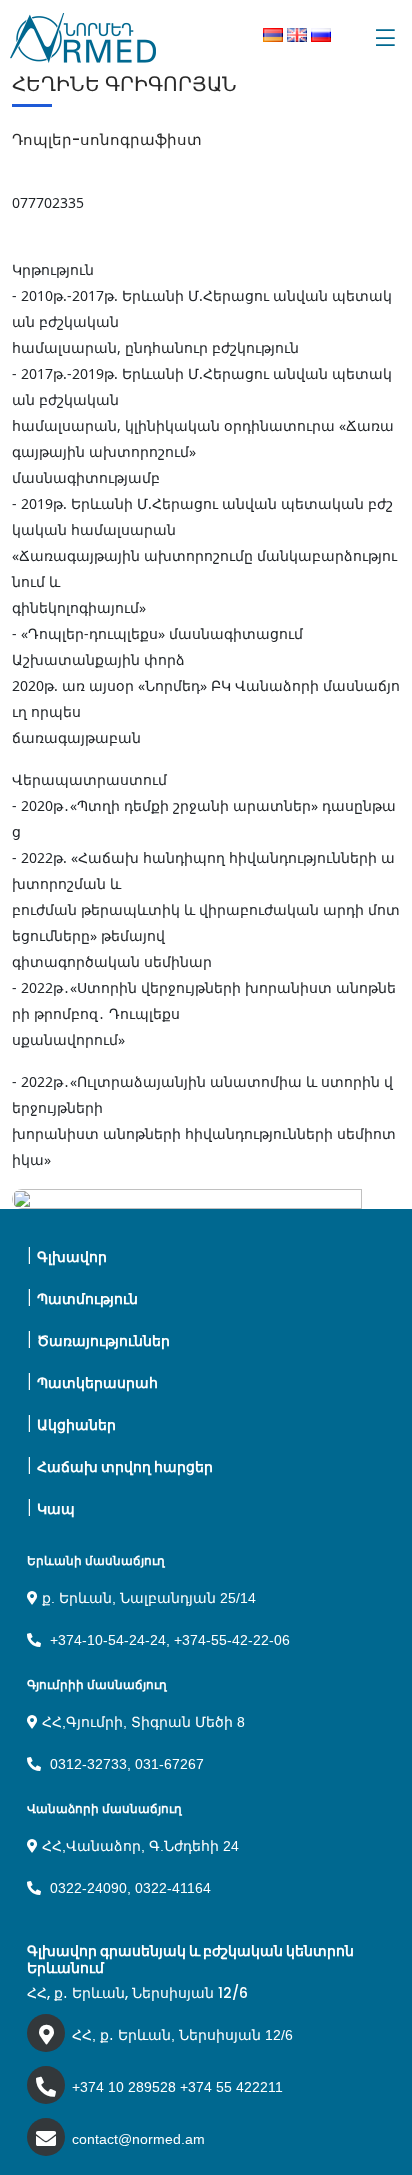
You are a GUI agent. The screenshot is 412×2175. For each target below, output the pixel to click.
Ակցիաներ (76, 1425)
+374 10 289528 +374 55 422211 (177, 2087)
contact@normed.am (138, 2139)
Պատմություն (87, 1299)
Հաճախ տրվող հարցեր (125, 1467)
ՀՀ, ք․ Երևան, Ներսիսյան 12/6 (182, 2035)
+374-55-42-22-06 (232, 1640)
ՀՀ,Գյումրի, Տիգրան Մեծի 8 (141, 1722)
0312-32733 (88, 1764)
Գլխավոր (72, 1257)
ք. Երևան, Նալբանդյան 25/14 (147, 1598)
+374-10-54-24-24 (108, 1640)
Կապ (56, 1509)
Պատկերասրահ (97, 1383)
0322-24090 (88, 1888)
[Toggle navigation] (385, 38)
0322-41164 (173, 1888)
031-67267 (169, 1764)
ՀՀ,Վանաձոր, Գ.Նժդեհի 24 (138, 1846)
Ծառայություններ (103, 1341)
